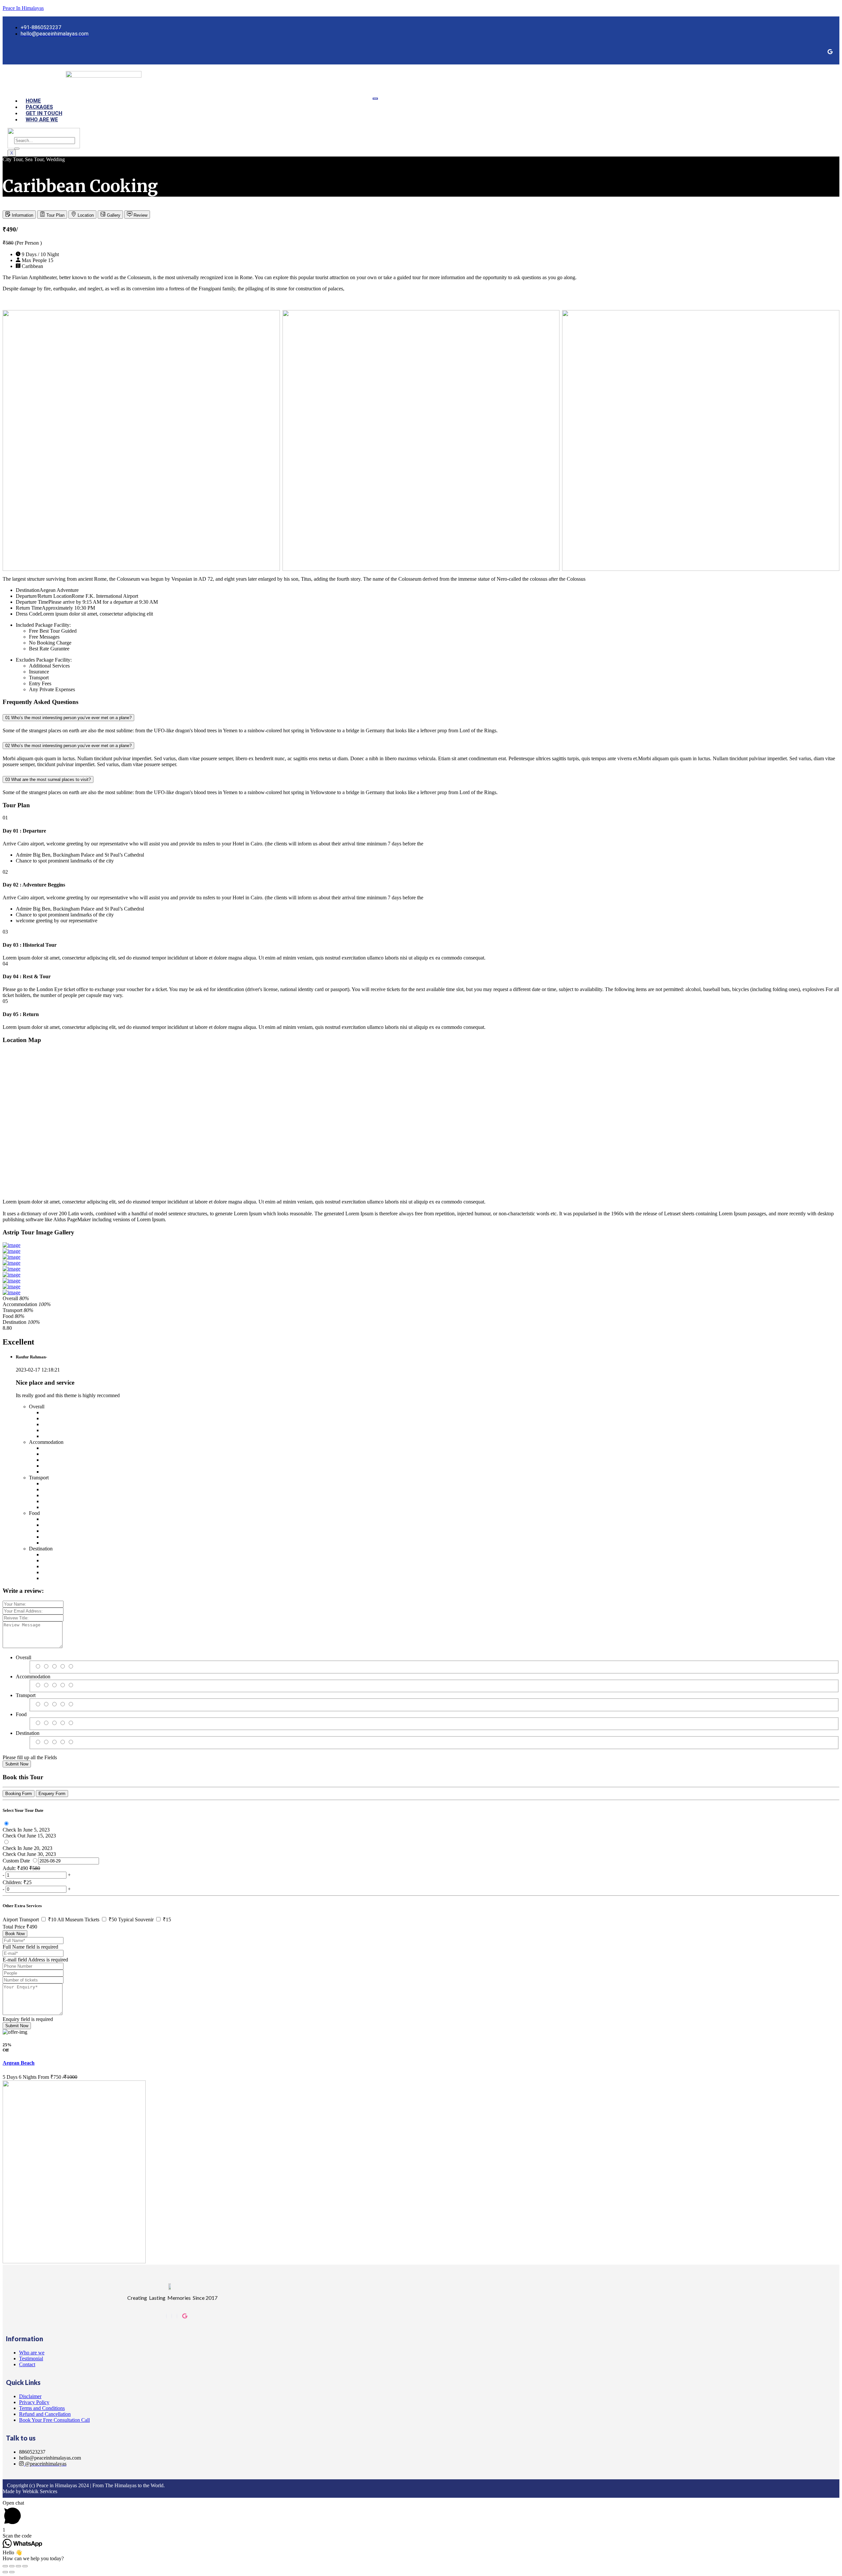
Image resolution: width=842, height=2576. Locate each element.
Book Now (15, 1934)
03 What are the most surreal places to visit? (48, 779)
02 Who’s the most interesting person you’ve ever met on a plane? (68, 746)
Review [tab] (140, 215)
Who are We (42, 120)
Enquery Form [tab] (52, 1794)
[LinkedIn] (177, 2316)
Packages (39, 107)
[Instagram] (172, 2316)
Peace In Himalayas (23, 8)
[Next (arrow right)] (12, 2572)
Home (33, 101)
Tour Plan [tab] (55, 215)
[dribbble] (185, 2316)
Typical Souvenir (145, 1920)
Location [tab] (85, 215)
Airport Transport (30, 1920)
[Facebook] (830, 52)
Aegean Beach (19, 2063)
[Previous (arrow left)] (5, 2572)
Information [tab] (22, 215)
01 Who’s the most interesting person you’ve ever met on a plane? (68, 718)
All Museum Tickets (88, 1920)
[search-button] (17, 149)
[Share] (12, 2566)
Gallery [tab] (113, 215)
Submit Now (17, 1764)
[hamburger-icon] (375, 99)
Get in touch (44, 113)
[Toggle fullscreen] (18, 2566)
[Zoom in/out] (25, 2566)
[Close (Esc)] (5, 2566)
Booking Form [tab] (19, 1794)
